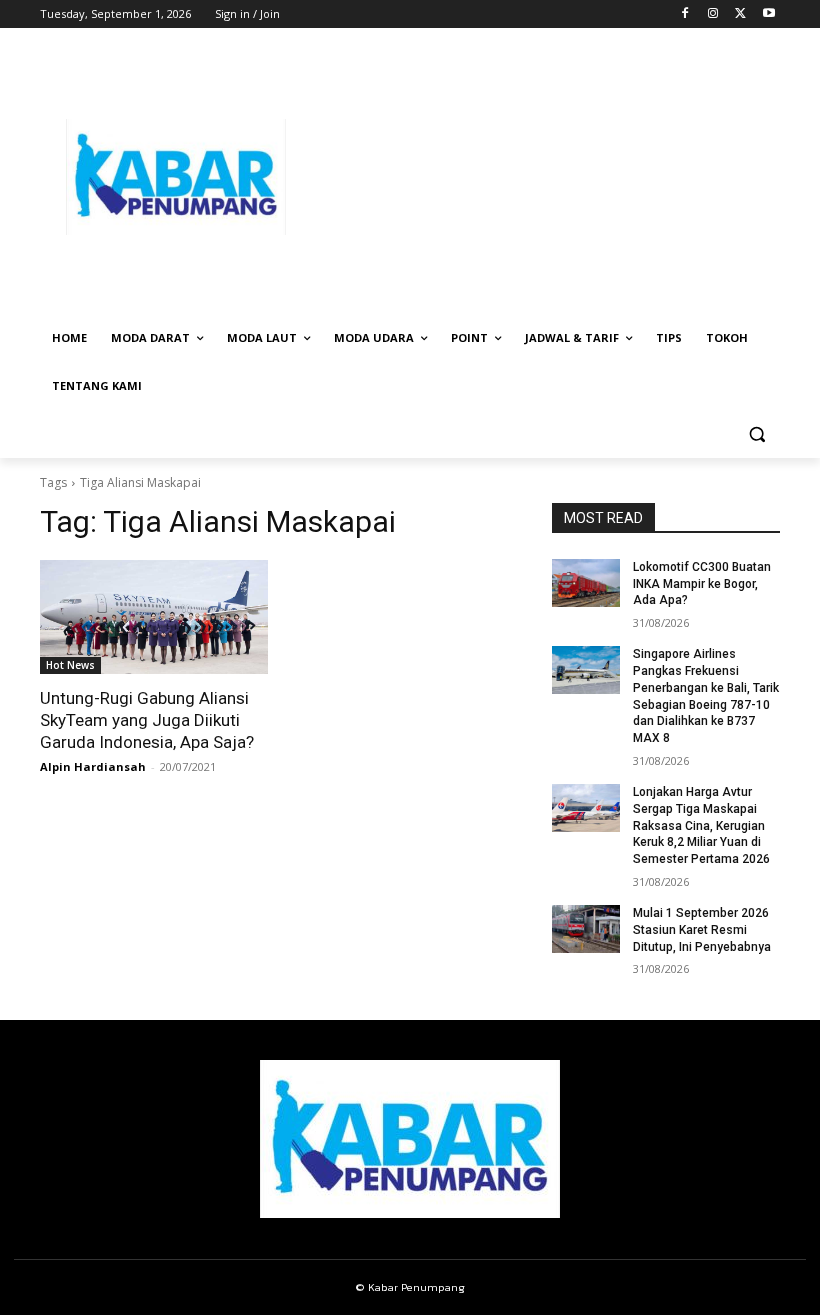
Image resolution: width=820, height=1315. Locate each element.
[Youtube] (768, 14)
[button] (756, 434)
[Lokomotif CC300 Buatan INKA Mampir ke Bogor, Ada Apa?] (586, 583)
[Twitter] (740, 14)
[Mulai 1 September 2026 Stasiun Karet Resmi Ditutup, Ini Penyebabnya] (586, 929)
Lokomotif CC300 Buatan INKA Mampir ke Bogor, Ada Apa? (702, 584)
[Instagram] (713, 14)
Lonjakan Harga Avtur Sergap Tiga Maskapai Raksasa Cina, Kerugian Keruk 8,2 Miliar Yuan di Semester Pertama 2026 (701, 825)
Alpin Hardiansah (93, 766)
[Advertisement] (546, 177)
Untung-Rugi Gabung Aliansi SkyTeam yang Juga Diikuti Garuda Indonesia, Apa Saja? (147, 720)
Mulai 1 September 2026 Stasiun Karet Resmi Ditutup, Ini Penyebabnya (702, 930)
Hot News (70, 665)
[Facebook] (685, 14)
